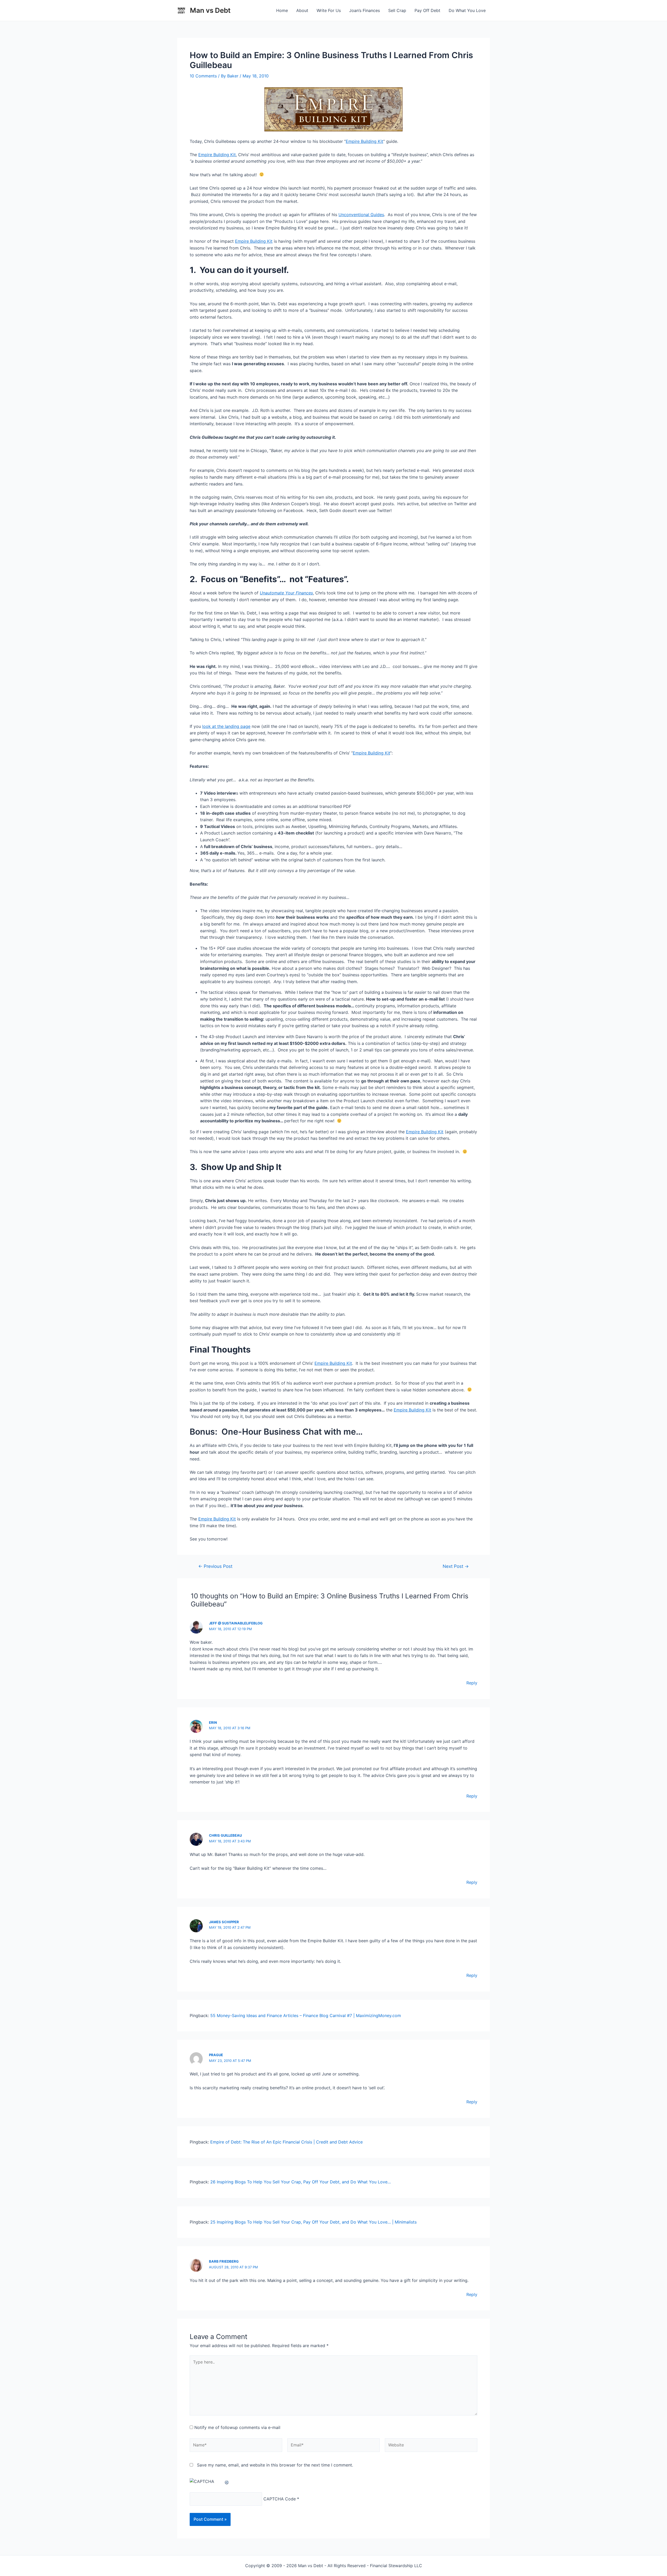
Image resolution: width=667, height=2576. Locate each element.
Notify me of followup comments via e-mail (237, 2427)
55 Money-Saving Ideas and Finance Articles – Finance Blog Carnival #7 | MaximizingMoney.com (306, 2015)
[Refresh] (227, 2481)
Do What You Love (467, 10)
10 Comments (203, 76)
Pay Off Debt (427, 10)
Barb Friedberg (224, 2261)
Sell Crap (397, 10)
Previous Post (215, 1566)
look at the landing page (226, 726)
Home (282, 10)
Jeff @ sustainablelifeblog (236, 1623)
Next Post (456, 1566)
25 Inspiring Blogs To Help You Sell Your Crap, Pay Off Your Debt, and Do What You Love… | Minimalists (313, 2222)
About (302, 10)
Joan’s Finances (365, 10)
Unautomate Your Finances (286, 593)
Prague (216, 2055)
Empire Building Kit (365, 141)
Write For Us (329, 10)
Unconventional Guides (361, 215)
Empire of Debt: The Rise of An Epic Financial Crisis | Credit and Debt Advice (286, 2142)
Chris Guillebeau (225, 1835)
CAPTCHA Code (280, 2499)
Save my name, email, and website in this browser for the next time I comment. (275, 2465)
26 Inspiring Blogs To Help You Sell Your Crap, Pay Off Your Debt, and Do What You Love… (301, 2182)
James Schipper (224, 1922)
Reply (472, 1683)
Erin (213, 1722)
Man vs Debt (210, 10)
